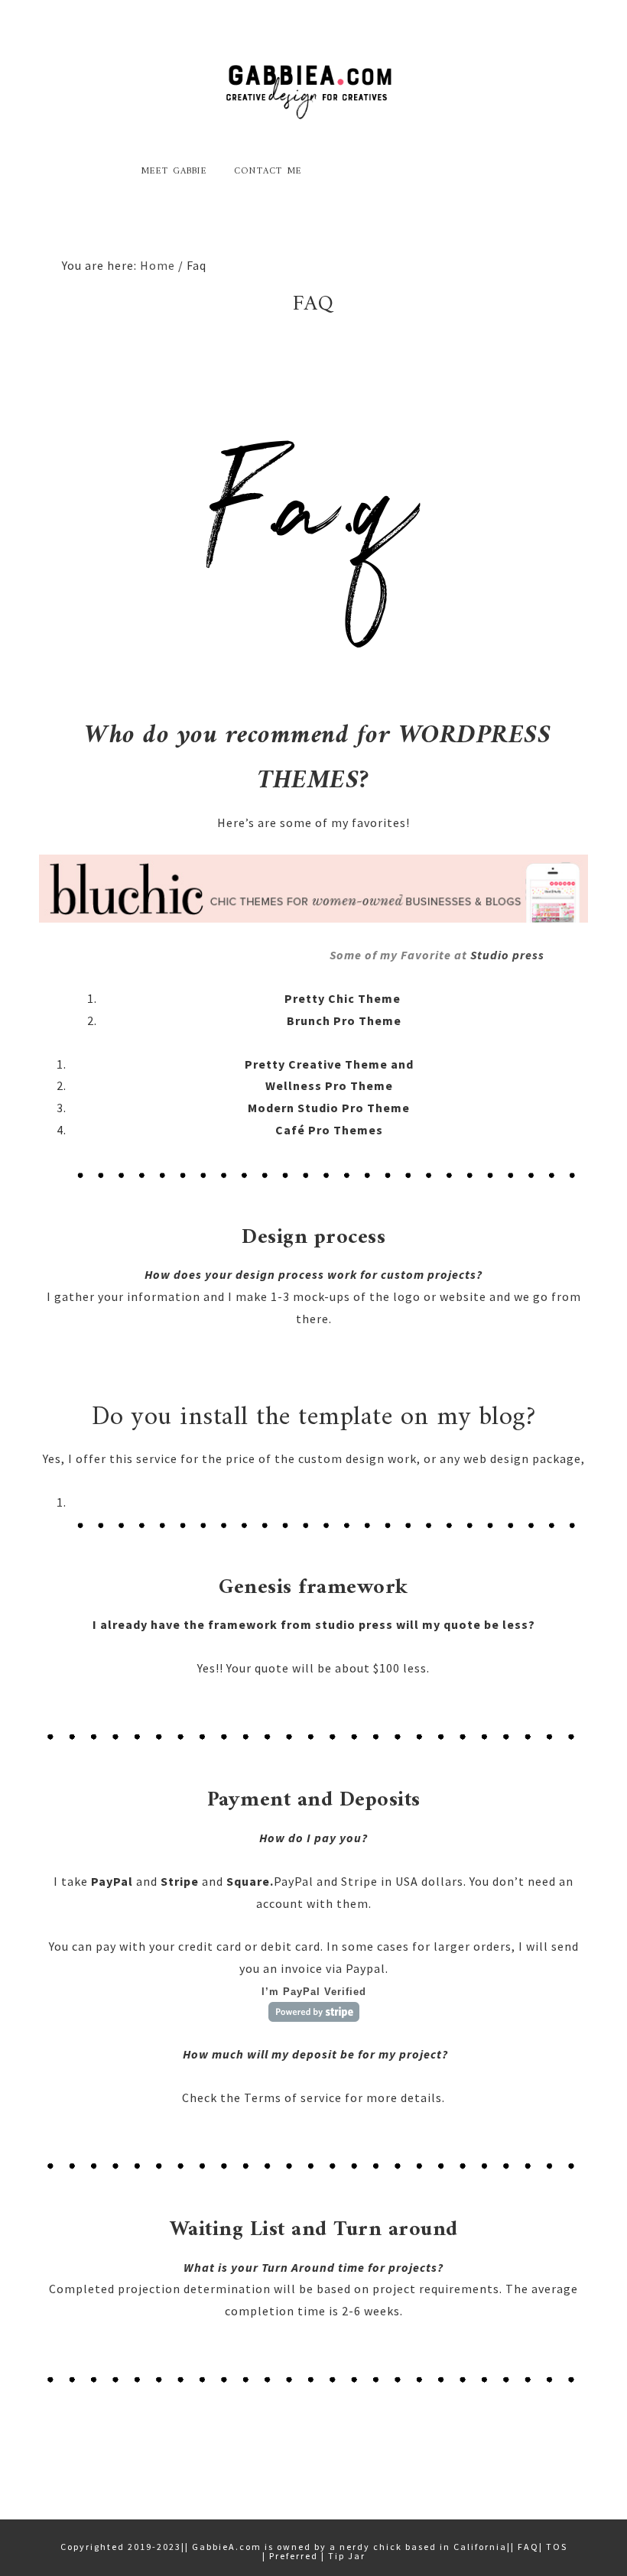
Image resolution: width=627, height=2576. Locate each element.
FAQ (528, 2547)
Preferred (294, 2556)
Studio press (507, 955)
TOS (557, 2547)
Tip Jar (347, 2556)
